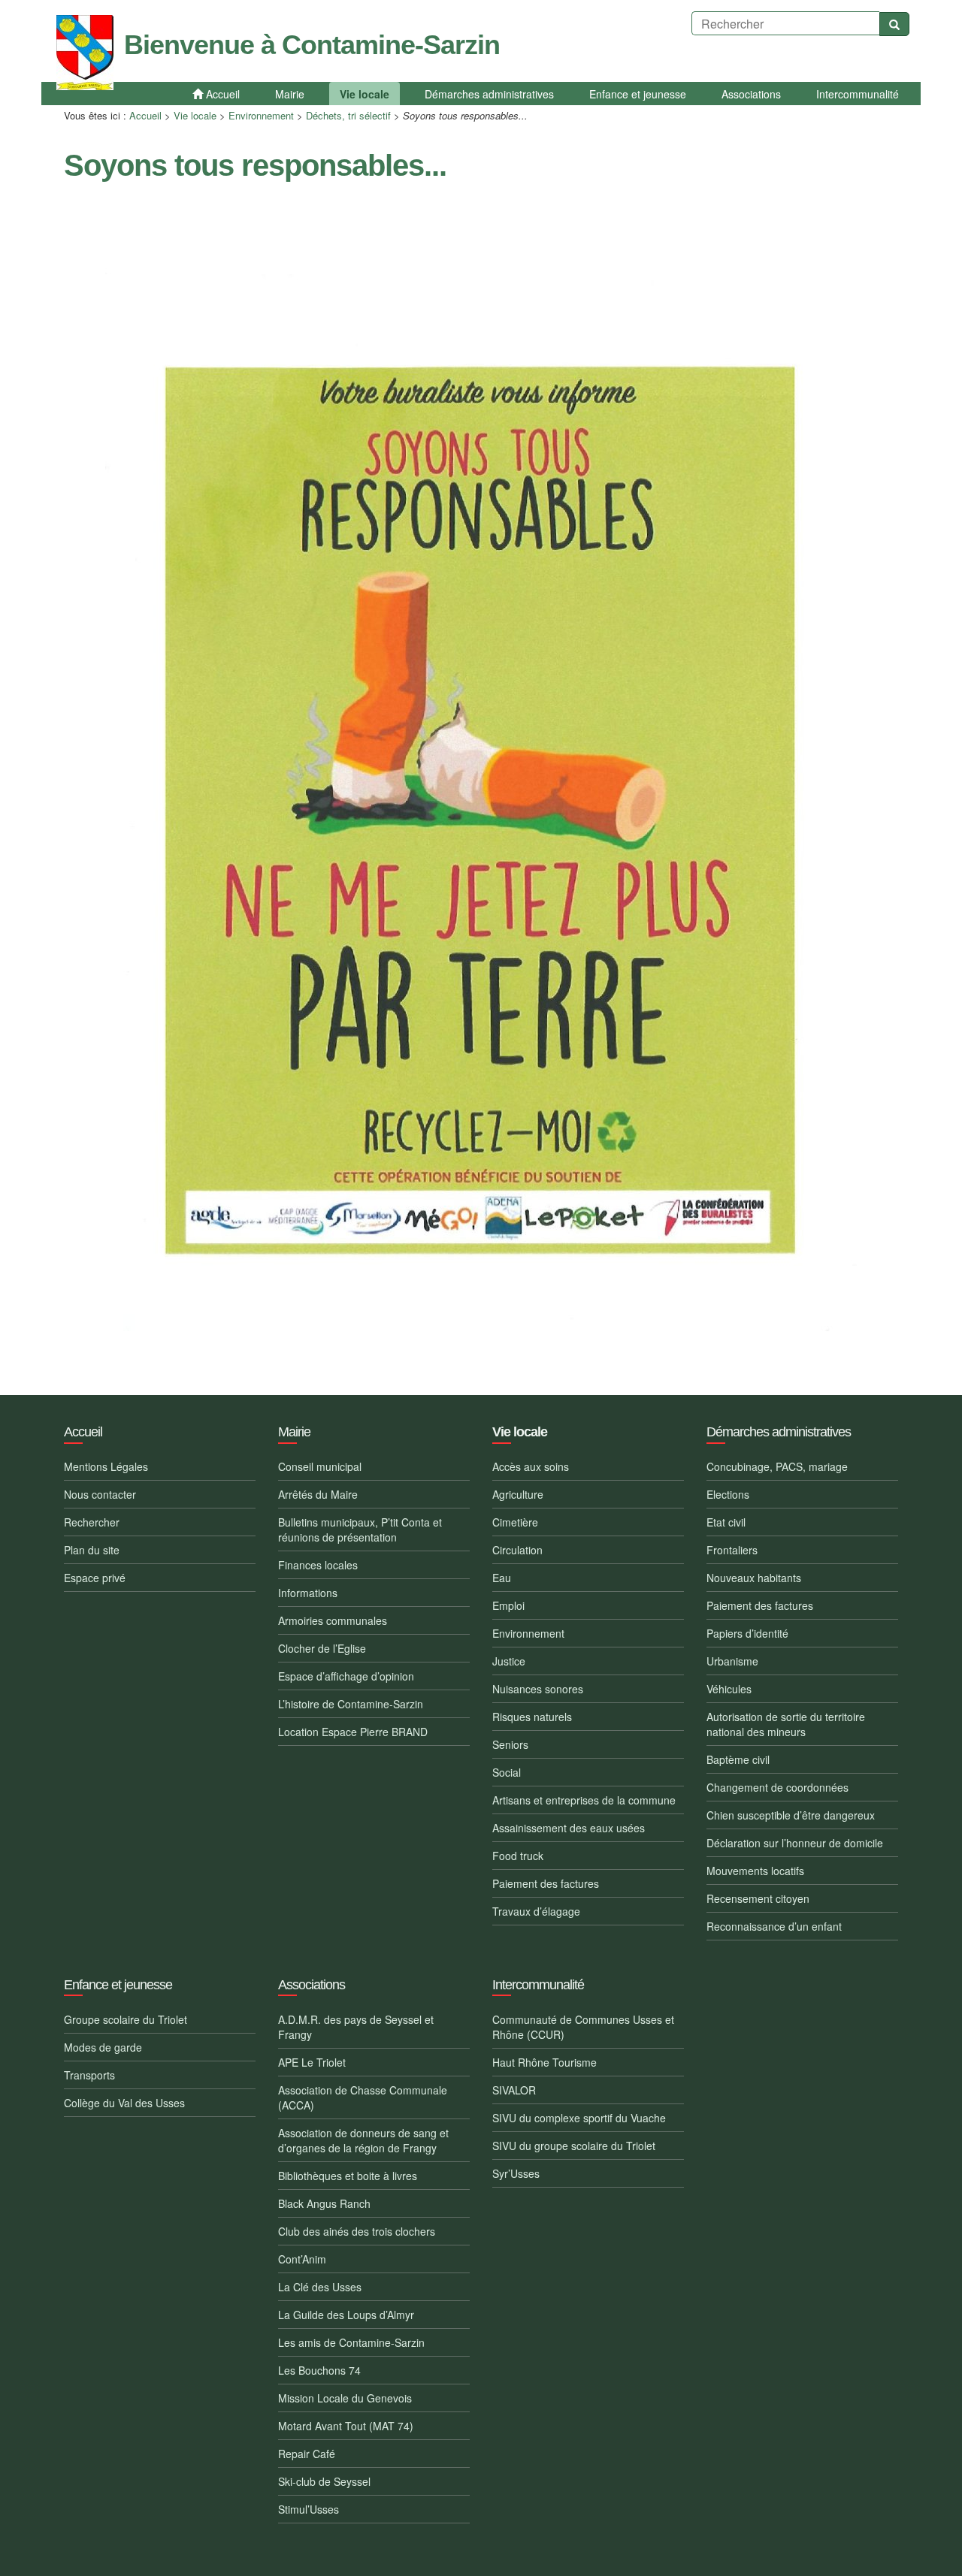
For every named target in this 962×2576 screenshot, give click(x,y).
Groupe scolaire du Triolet (126, 2019)
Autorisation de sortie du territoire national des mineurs (786, 1724)
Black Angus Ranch (324, 2203)
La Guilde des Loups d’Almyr (346, 2315)
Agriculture (518, 1494)
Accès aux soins (531, 1466)
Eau (502, 1578)
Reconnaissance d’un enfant (774, 1926)
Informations (308, 1593)
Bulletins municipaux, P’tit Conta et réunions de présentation (360, 1530)
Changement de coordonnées (777, 1787)
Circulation (517, 1550)
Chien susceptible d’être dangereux (791, 1815)
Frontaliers (732, 1550)
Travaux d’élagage (536, 1911)
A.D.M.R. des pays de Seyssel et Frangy (356, 2027)
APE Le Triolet (312, 2062)
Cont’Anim (302, 2259)
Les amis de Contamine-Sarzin (351, 2342)
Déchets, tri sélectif (348, 115)
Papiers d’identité (747, 1633)
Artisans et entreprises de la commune (584, 1800)
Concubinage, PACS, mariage (777, 1466)
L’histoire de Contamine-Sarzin (351, 1704)
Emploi (508, 1605)
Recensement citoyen (758, 1898)
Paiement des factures (546, 1883)
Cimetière (515, 1522)
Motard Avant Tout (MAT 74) (346, 2426)
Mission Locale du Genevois (345, 2398)
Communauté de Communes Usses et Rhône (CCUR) (583, 2027)
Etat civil (726, 1522)
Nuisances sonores (538, 1689)
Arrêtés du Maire (318, 1494)
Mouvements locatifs (755, 1871)
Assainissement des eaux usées (569, 1828)
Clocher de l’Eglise (322, 1648)
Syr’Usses (516, 2173)
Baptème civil (738, 1759)
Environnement (261, 115)
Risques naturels (532, 1717)
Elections (728, 1494)
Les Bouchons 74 (319, 2370)
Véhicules (729, 1689)
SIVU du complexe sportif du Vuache (579, 2118)
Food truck (518, 1856)
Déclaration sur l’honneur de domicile (795, 1843)
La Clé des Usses (320, 2287)
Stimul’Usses (309, 2509)
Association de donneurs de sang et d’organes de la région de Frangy (363, 2140)
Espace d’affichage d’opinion (346, 1676)
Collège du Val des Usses (124, 2103)
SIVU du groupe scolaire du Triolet (574, 2146)
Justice (509, 1661)
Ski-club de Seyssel (324, 2481)
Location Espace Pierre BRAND (353, 1732)
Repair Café (307, 2454)
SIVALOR (514, 2090)
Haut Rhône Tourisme (545, 2062)
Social (507, 1772)
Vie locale (195, 115)
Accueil (145, 115)
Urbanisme (732, 1661)
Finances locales (318, 1565)
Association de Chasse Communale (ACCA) (363, 2097)
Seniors (510, 1744)
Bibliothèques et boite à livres (348, 2176)
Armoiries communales (333, 1620)
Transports (89, 2075)
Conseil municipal (320, 1466)
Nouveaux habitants (754, 1578)
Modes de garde (103, 2047)
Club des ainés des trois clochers (357, 2231)
